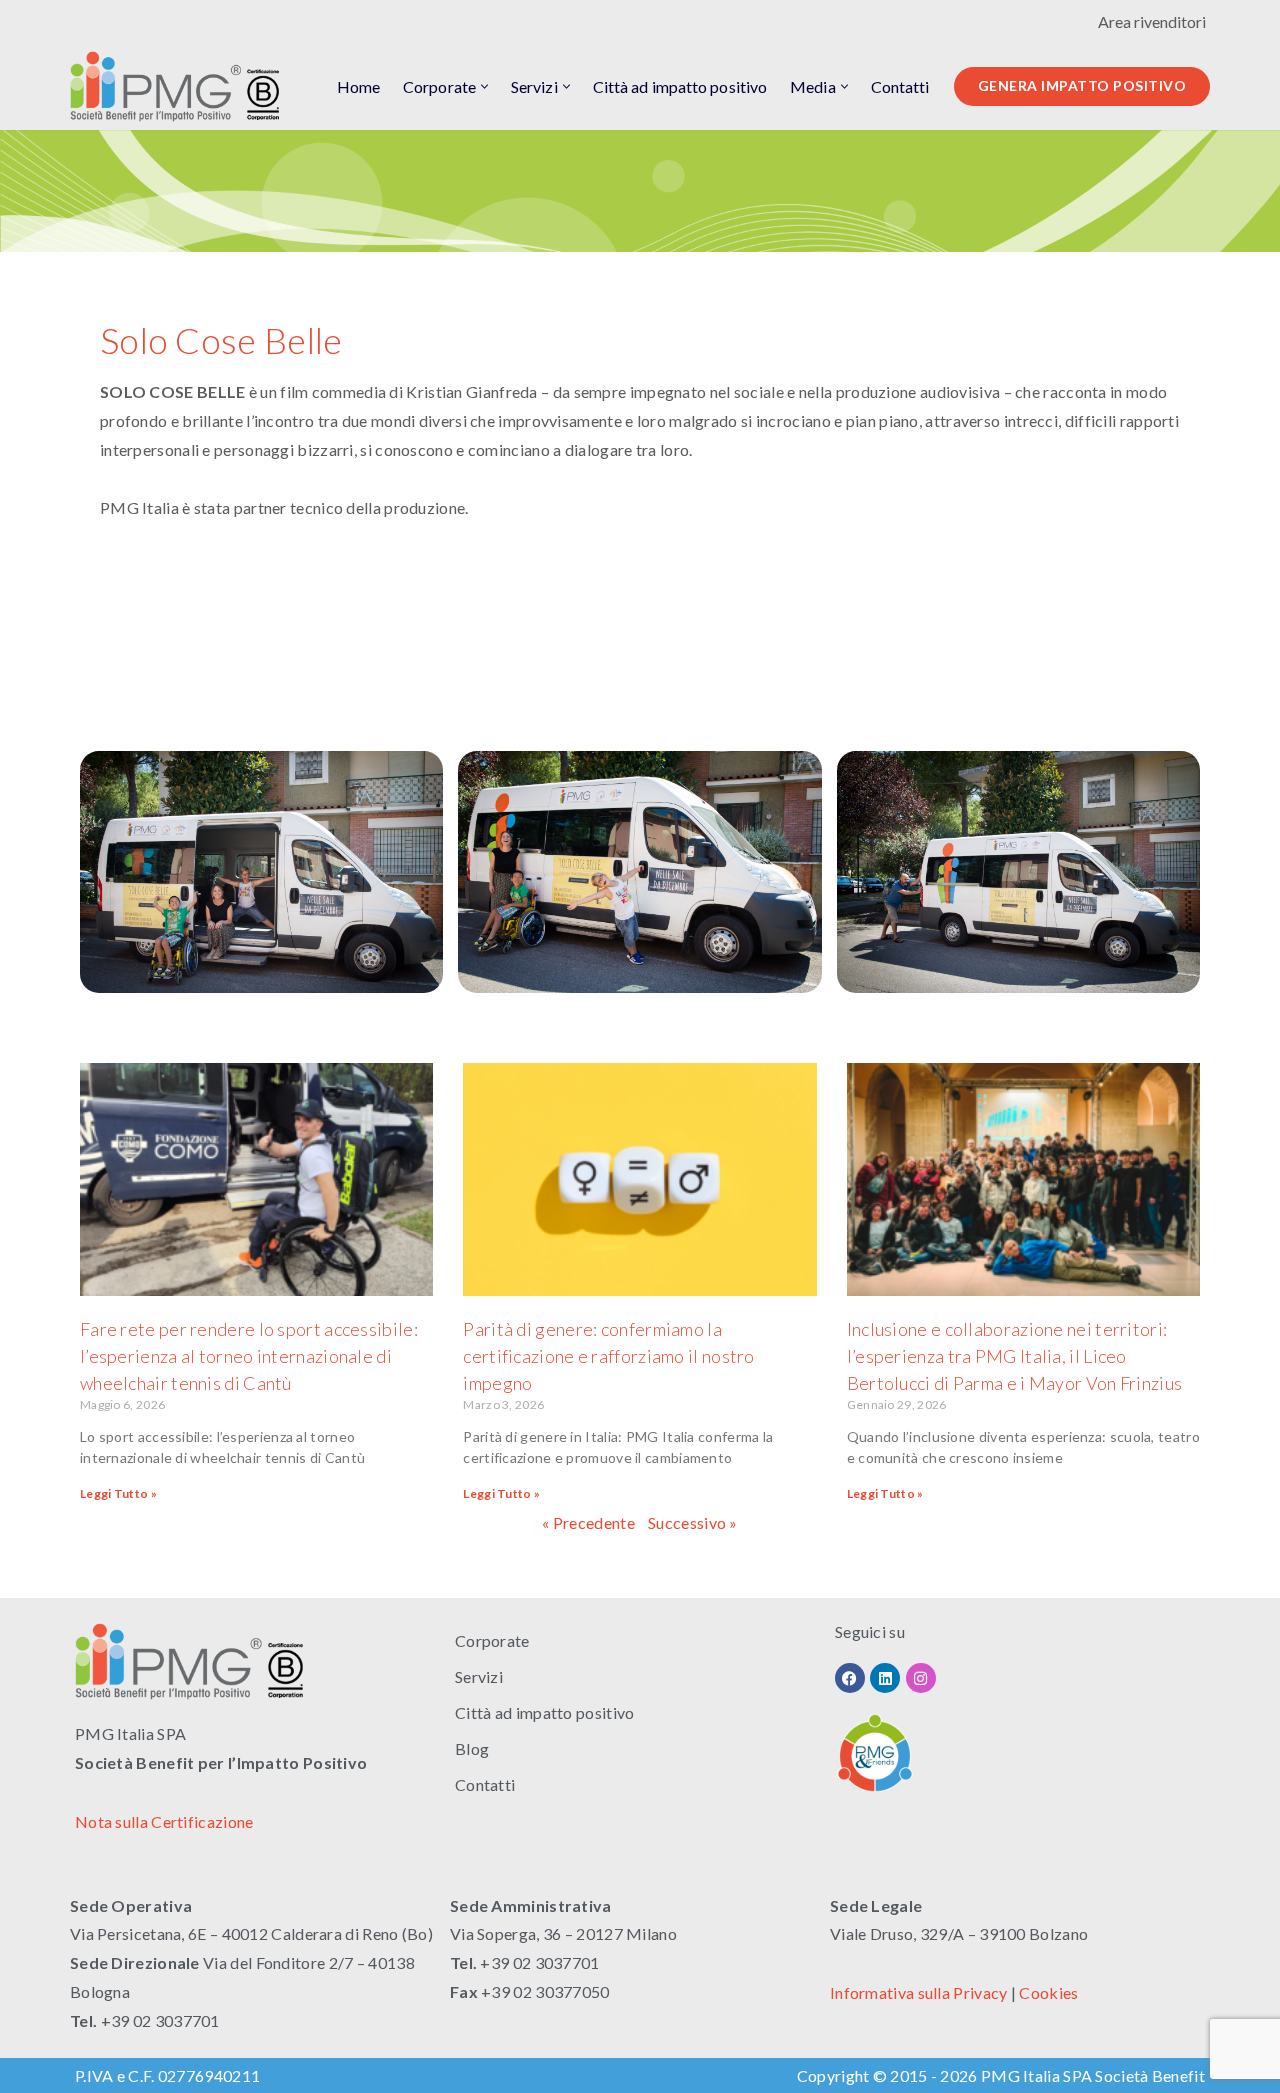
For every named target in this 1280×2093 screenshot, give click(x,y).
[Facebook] (850, 1678)
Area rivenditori (1152, 21)
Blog (472, 1748)
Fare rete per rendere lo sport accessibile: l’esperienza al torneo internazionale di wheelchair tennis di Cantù (249, 1356)
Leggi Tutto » (118, 1493)
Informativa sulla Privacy (919, 1992)
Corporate (492, 1640)
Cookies (1048, 1992)
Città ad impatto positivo (680, 86)
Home (358, 86)
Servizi (479, 1676)
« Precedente (588, 1522)
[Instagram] (921, 1678)
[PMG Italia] (180, 86)
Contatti (900, 86)
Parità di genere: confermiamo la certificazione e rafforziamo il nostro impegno (608, 1356)
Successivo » (693, 1522)
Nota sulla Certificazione (164, 1821)
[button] (484, 86)
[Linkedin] (885, 1678)
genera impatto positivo (1082, 85)
